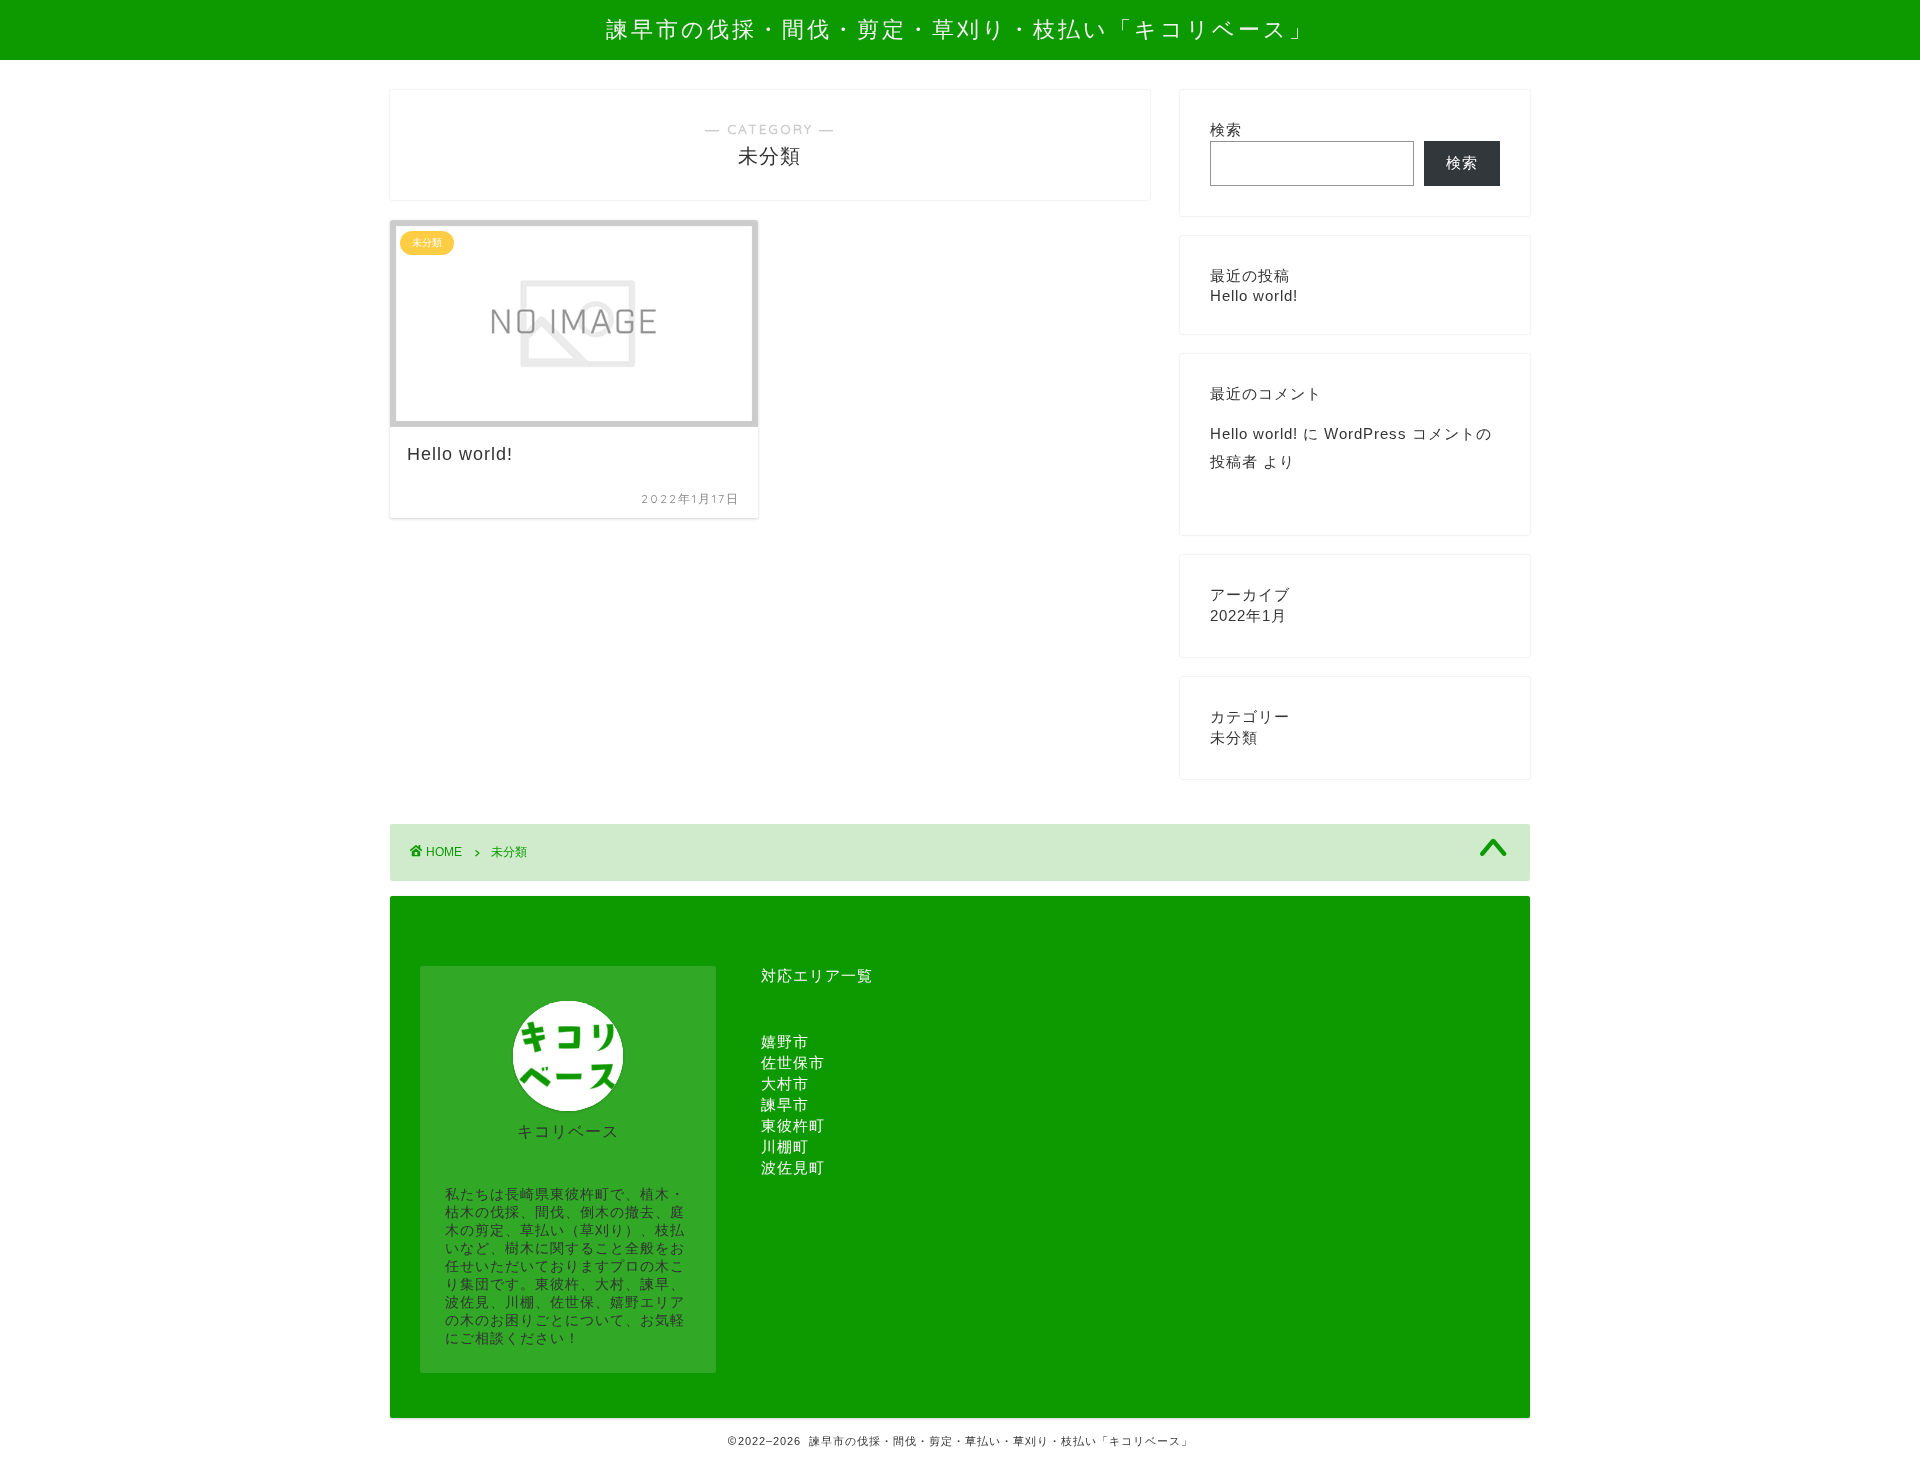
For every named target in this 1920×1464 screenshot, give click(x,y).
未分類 (1234, 737)
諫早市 (785, 1104)
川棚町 (785, 1146)
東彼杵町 (793, 1125)
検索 (1226, 129)
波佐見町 (793, 1167)
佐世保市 (793, 1062)
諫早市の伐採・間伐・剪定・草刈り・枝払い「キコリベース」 (960, 28)
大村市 (785, 1083)
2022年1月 (1248, 615)
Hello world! (1254, 295)
